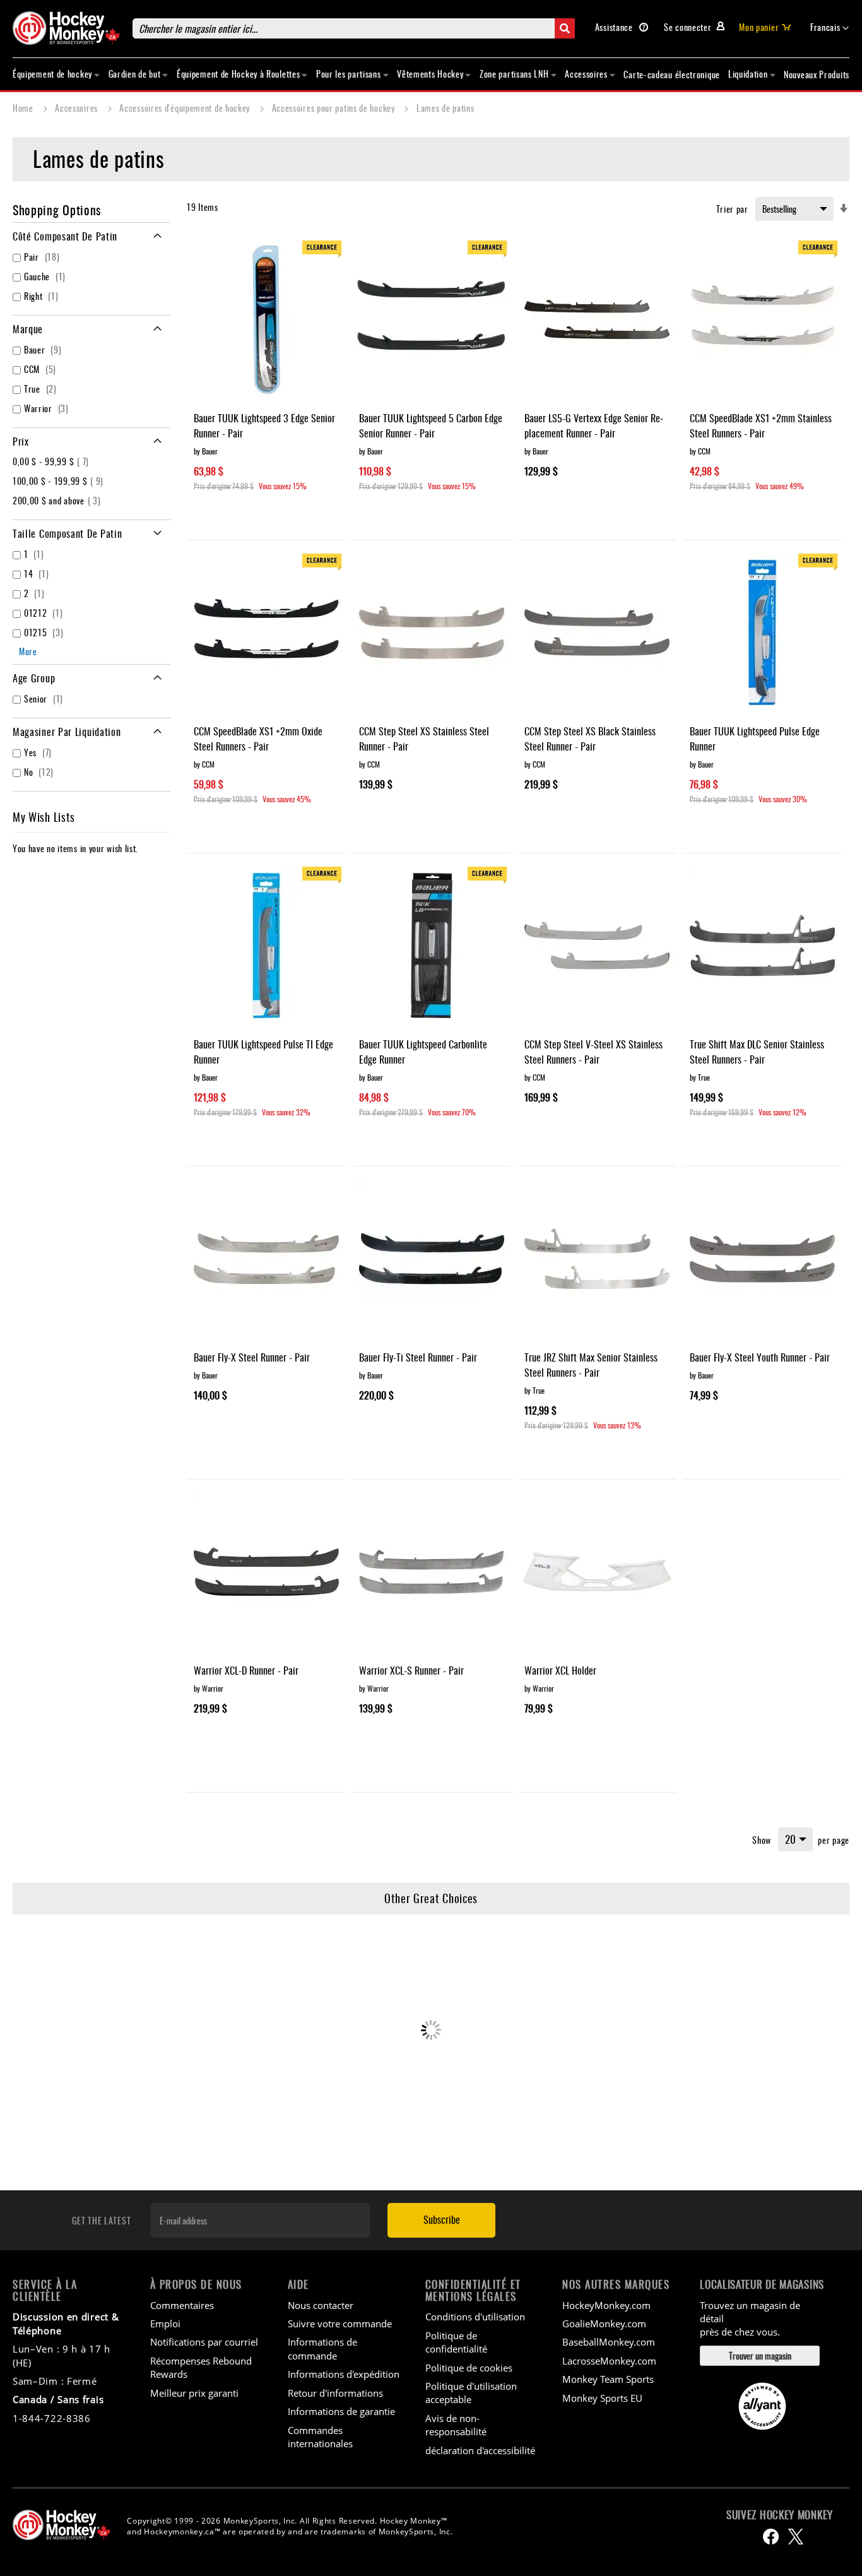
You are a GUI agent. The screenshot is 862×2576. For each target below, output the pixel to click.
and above (58, 500)
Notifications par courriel (204, 2342)
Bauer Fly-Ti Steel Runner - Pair (418, 1357)
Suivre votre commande (340, 2324)
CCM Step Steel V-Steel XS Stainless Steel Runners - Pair (593, 1052)
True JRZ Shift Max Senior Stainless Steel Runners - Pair (591, 1365)
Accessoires (77, 108)
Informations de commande (322, 2348)
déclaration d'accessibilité (480, 2450)
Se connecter (688, 27)
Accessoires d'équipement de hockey (186, 108)
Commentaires (182, 2305)
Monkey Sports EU (602, 2398)
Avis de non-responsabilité (456, 2425)
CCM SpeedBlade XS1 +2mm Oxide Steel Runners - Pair (258, 739)
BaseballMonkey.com (609, 2342)
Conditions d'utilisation (475, 2317)
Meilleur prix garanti (194, 2393)
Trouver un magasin (760, 2355)
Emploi (165, 2324)
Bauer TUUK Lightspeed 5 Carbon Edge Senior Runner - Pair (431, 425)
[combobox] (354, 28)
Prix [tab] (21, 441)
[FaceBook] (771, 2537)
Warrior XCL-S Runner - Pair (411, 1670)
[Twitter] (796, 2537)
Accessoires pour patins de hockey (335, 108)
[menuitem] (56, 74)
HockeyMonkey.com (606, 2305)
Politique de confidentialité (456, 2342)
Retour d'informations (335, 2393)
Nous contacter (321, 2305)
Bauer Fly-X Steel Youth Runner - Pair (760, 1357)
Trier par (732, 209)
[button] (830, 28)
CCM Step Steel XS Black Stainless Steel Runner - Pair (590, 739)
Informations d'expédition (344, 2374)
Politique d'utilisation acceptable (471, 2393)
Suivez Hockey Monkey (780, 2515)
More (28, 651)
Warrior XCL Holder (560, 1670)
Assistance (615, 27)
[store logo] (66, 28)
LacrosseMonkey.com (609, 2361)
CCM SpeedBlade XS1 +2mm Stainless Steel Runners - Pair (761, 425)
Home (24, 108)
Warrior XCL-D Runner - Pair (246, 1670)
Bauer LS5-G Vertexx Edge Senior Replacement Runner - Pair (594, 425)
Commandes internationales (320, 2437)
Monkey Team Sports (608, 2379)
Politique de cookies (469, 2368)
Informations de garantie (341, 2411)
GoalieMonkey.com (604, 2324)
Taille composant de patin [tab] (68, 533)
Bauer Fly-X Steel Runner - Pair (252, 1357)
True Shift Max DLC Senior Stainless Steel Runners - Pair (757, 1052)
